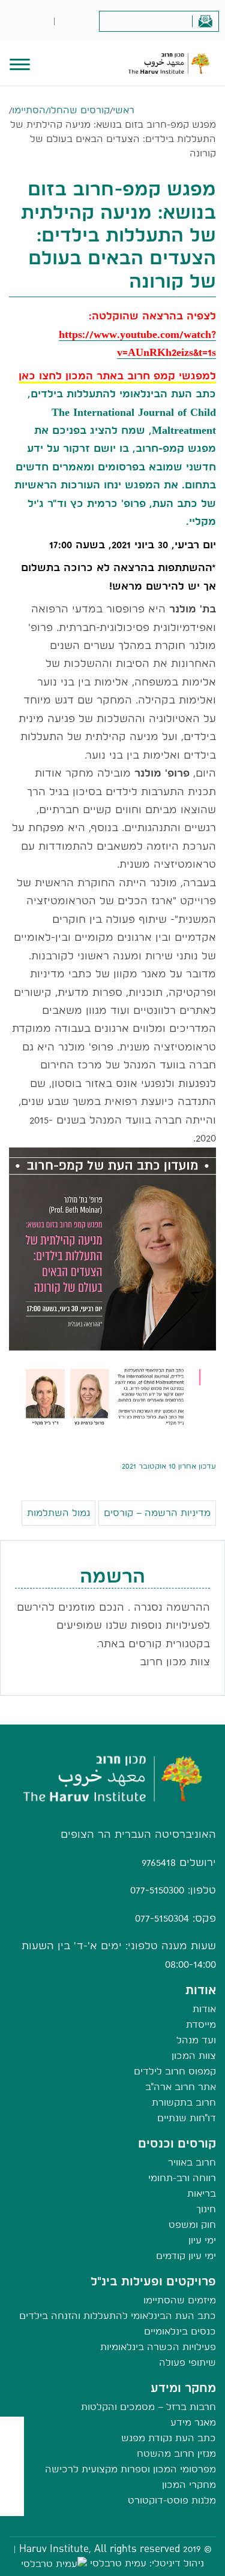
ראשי (124, 110)
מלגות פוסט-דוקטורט (172, 2500)
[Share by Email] (12, 2480)
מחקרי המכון (189, 2485)
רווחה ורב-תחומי (182, 2178)
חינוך (206, 2209)
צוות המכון (194, 2056)
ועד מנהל (196, 2040)
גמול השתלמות (58, 1513)
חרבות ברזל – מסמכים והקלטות (148, 2407)
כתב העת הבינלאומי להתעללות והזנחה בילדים (118, 2316)
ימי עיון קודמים (186, 2256)
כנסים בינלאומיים (180, 2331)
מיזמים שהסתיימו (180, 2300)
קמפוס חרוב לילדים (175, 2071)
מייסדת (201, 2024)
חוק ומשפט (192, 2225)
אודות (204, 2009)
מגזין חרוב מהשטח (176, 2453)
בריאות (202, 2193)
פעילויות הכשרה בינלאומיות (158, 2347)
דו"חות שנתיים (187, 2118)
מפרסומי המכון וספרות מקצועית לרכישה (130, 2469)
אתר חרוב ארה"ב (181, 2087)
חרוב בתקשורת (184, 2102)
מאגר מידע (193, 2422)
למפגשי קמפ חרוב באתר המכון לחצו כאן (117, 375)
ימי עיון (202, 2240)
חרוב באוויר (192, 2162)
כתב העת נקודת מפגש (169, 2438)
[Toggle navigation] (20, 63)
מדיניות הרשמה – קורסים (157, 1513)
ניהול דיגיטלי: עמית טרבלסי (147, 2563)
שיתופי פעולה (187, 2362)
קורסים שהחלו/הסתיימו (61, 110)
